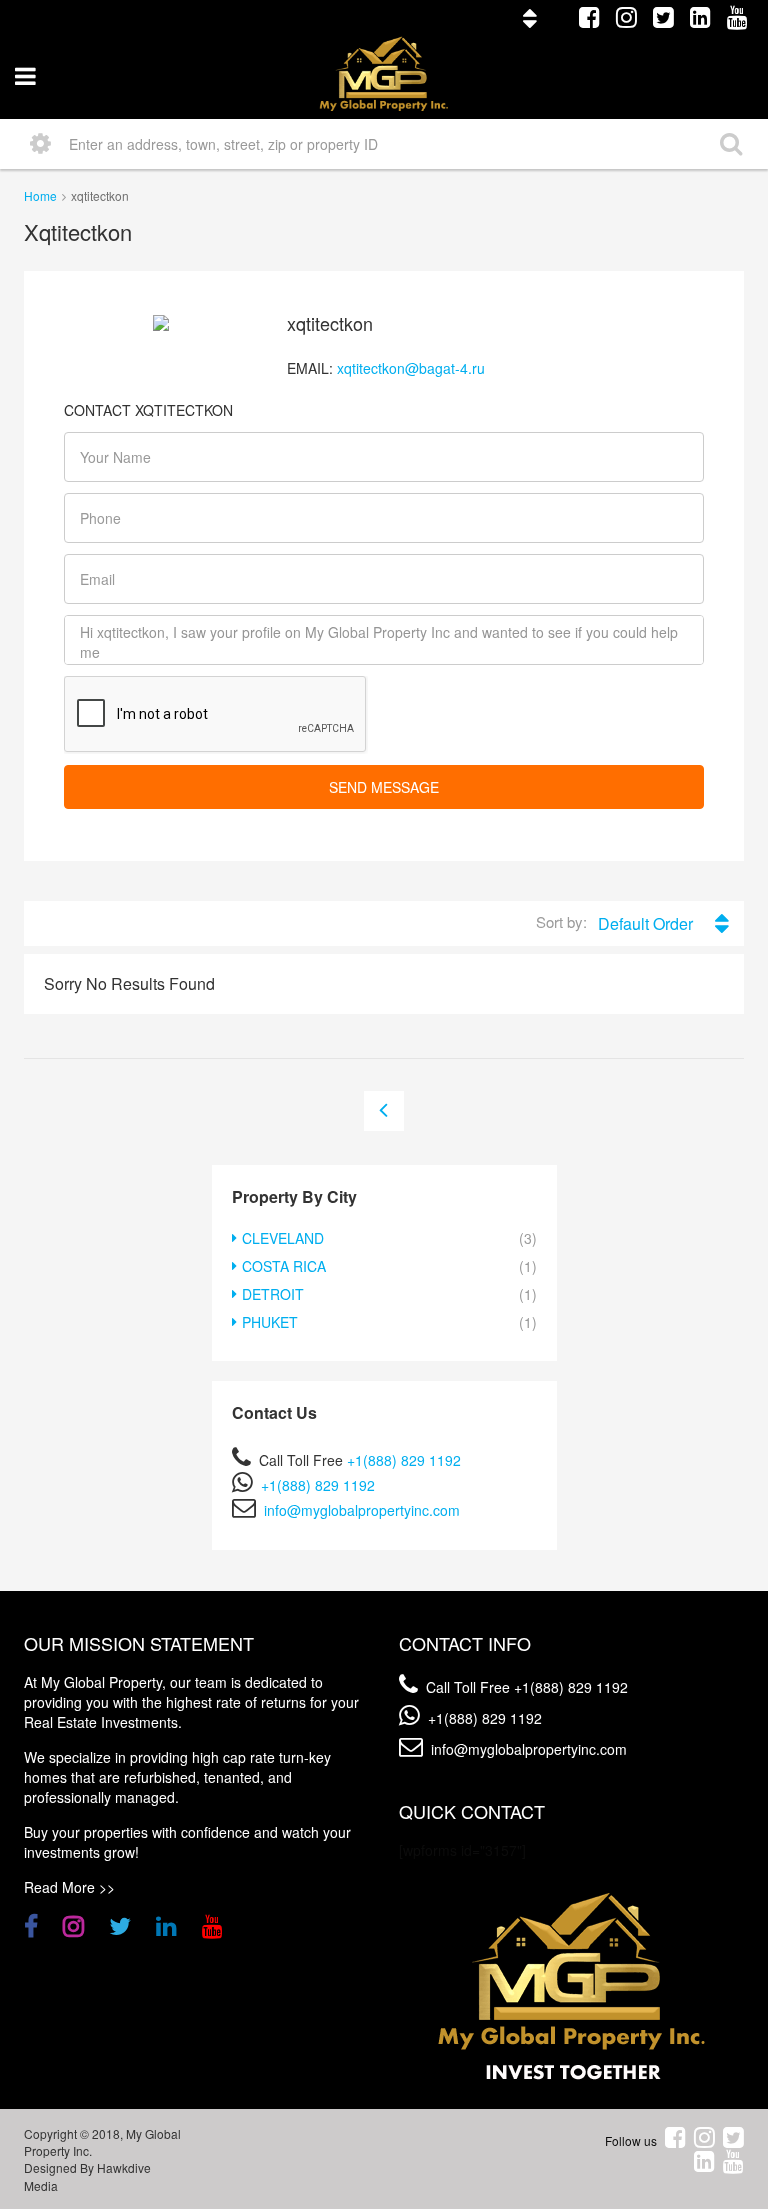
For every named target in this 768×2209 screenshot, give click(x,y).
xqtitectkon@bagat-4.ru (411, 368)
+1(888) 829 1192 (404, 1460)
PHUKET (270, 1322)
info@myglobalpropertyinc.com (362, 1510)
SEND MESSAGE (384, 787)
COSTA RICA (284, 1266)
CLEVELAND (283, 1238)
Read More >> (69, 1887)
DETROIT (273, 1294)
